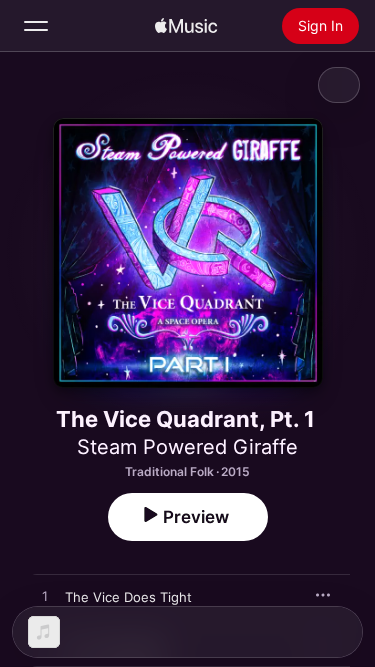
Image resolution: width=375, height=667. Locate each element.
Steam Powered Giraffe (187, 447)
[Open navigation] (36, 26)
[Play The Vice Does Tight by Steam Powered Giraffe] (45, 597)
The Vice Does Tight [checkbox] (128, 597)
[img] (186, 26)
